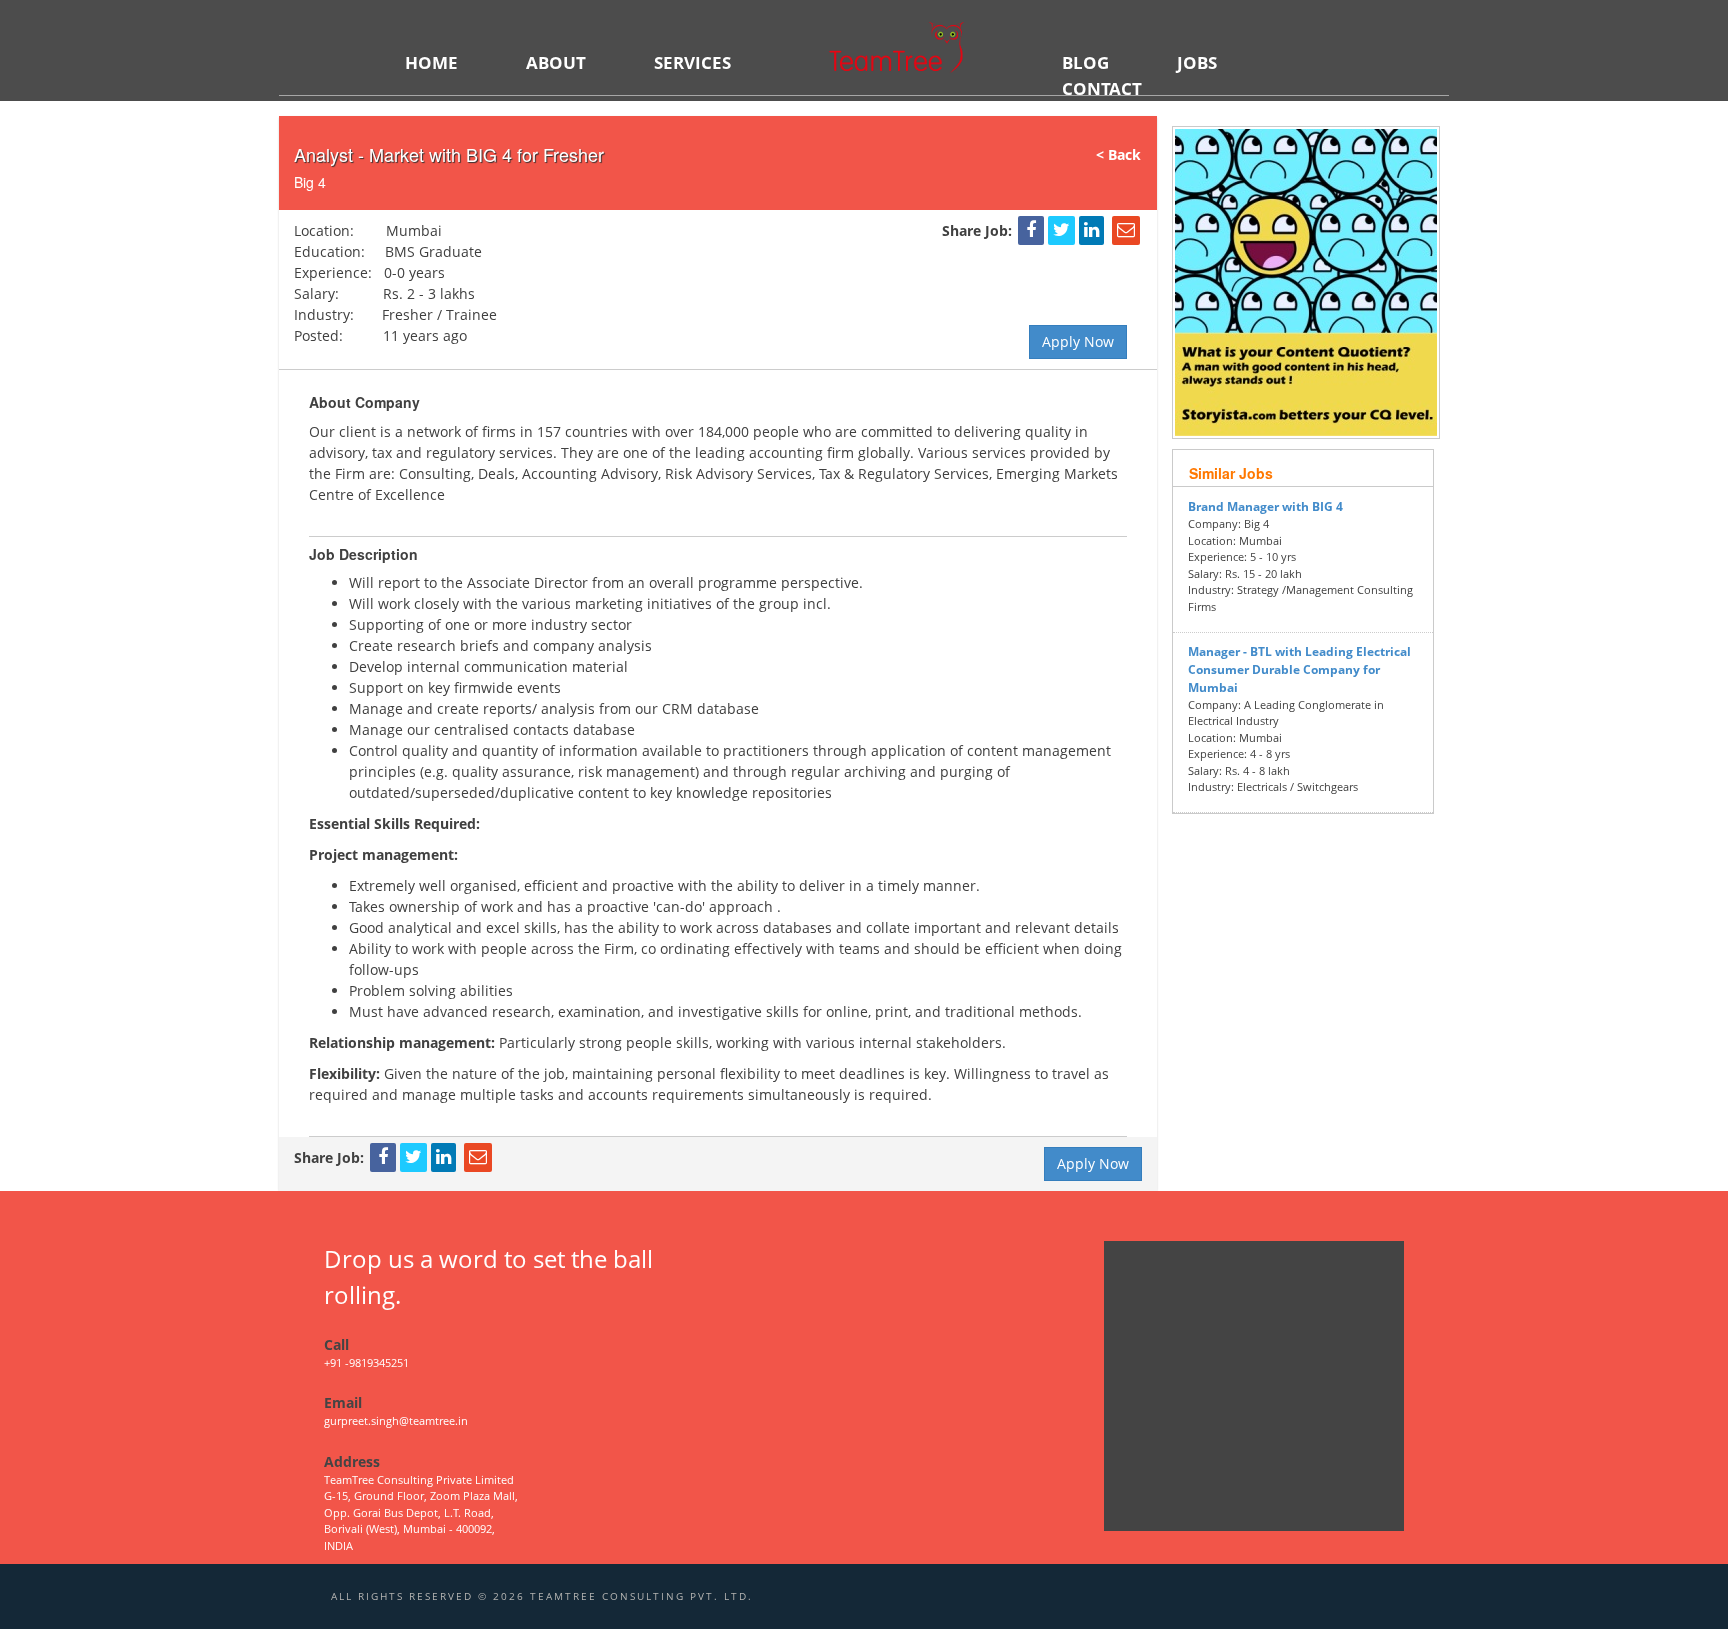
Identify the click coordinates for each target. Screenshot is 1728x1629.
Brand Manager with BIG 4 (1265, 506)
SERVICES (692, 62)
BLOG (1085, 62)
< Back (1126, 154)
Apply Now (1078, 341)
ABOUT (556, 62)
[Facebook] (1031, 230)
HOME (431, 62)
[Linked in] (1091, 230)
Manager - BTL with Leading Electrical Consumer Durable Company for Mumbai (1299, 669)
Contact (1102, 88)
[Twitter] (1061, 230)
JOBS (1197, 62)
